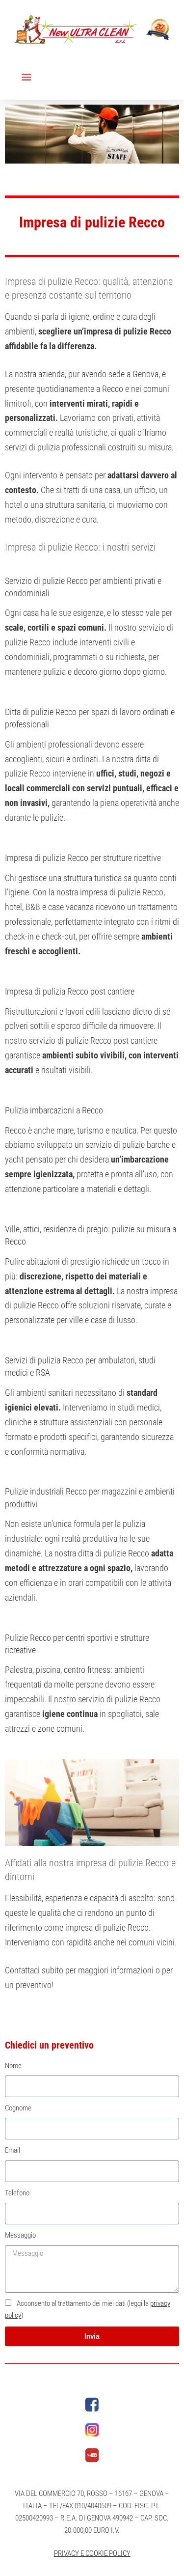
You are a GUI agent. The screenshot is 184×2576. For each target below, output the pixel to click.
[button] (26, 77)
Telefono (17, 2193)
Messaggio (20, 2235)
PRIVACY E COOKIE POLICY (92, 2553)
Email (13, 2150)
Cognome (18, 2108)
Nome (13, 2066)
